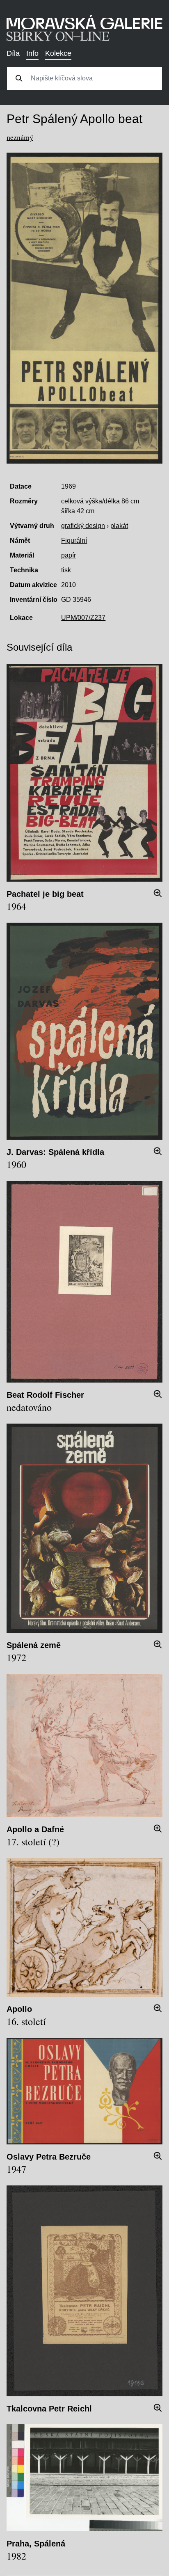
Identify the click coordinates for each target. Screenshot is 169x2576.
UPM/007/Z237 (83, 618)
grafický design (83, 526)
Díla (13, 53)
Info (32, 53)
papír (69, 555)
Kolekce (58, 53)
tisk (66, 570)
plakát (119, 526)
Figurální (74, 541)
